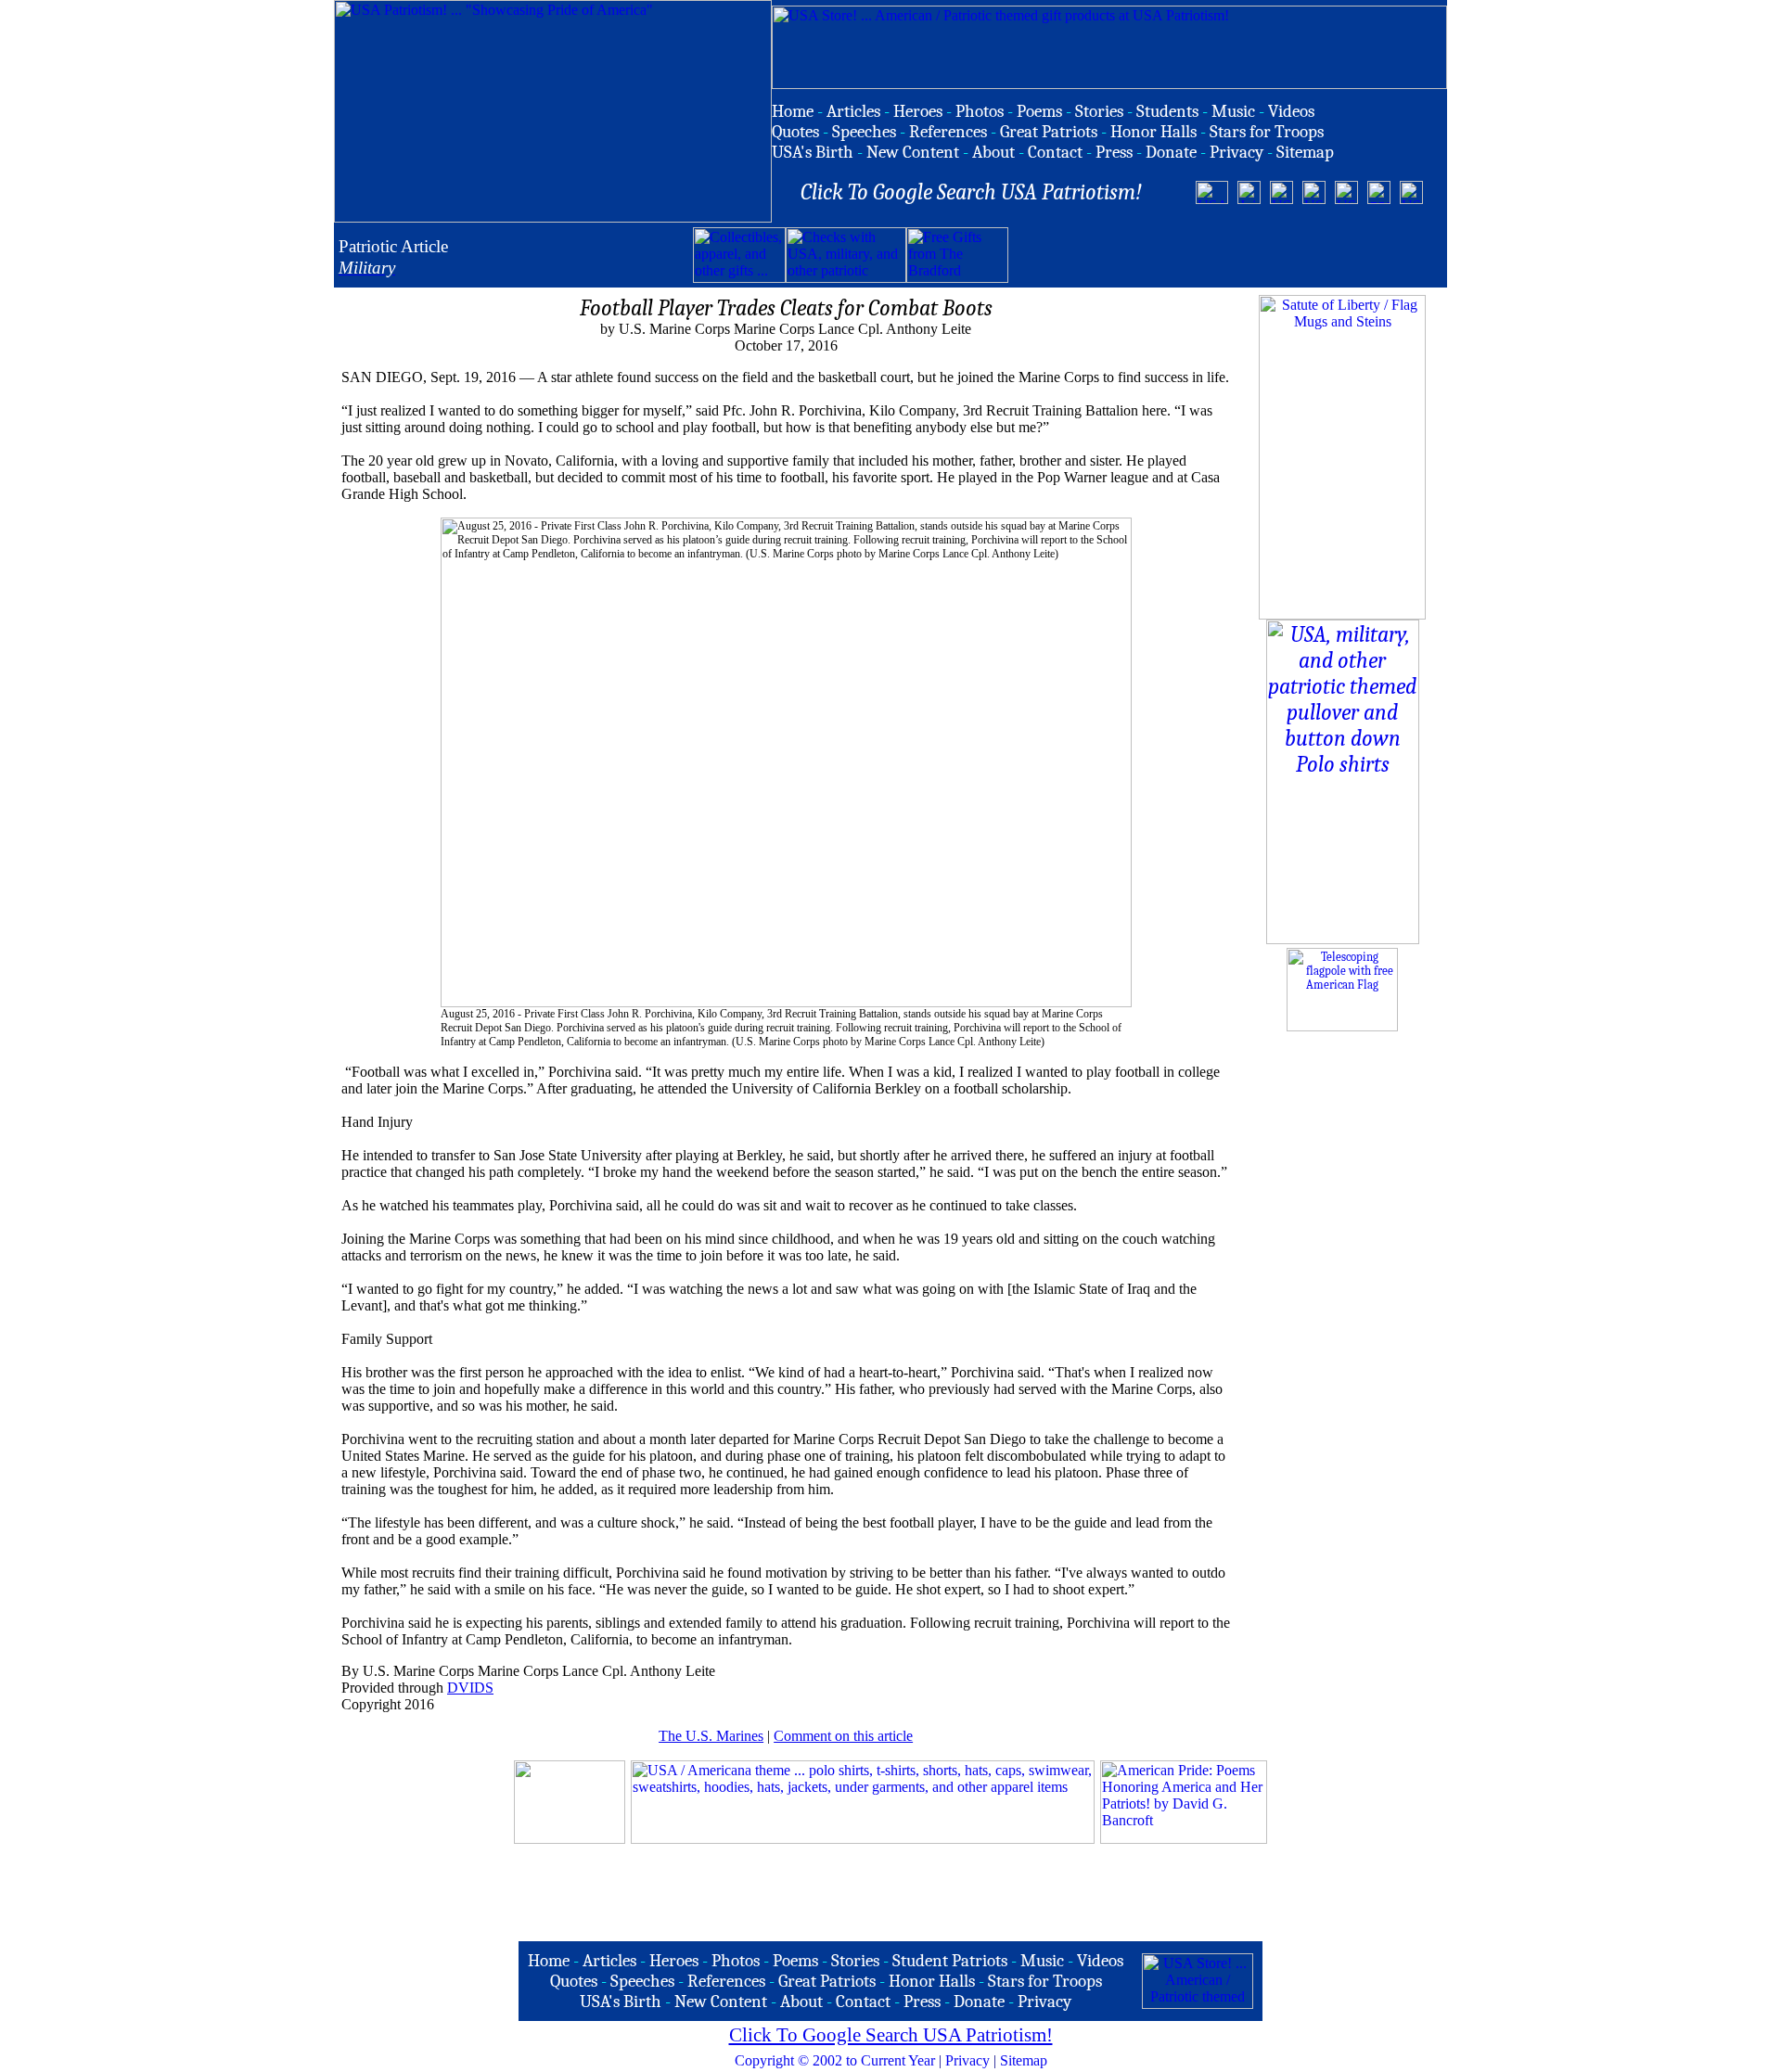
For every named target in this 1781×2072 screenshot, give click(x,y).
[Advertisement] (1225, 255)
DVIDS (470, 1688)
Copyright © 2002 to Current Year (835, 2060)
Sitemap (1024, 2060)
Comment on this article (843, 1736)
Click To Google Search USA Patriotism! (891, 2035)
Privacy (967, 2060)
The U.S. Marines (711, 1736)
